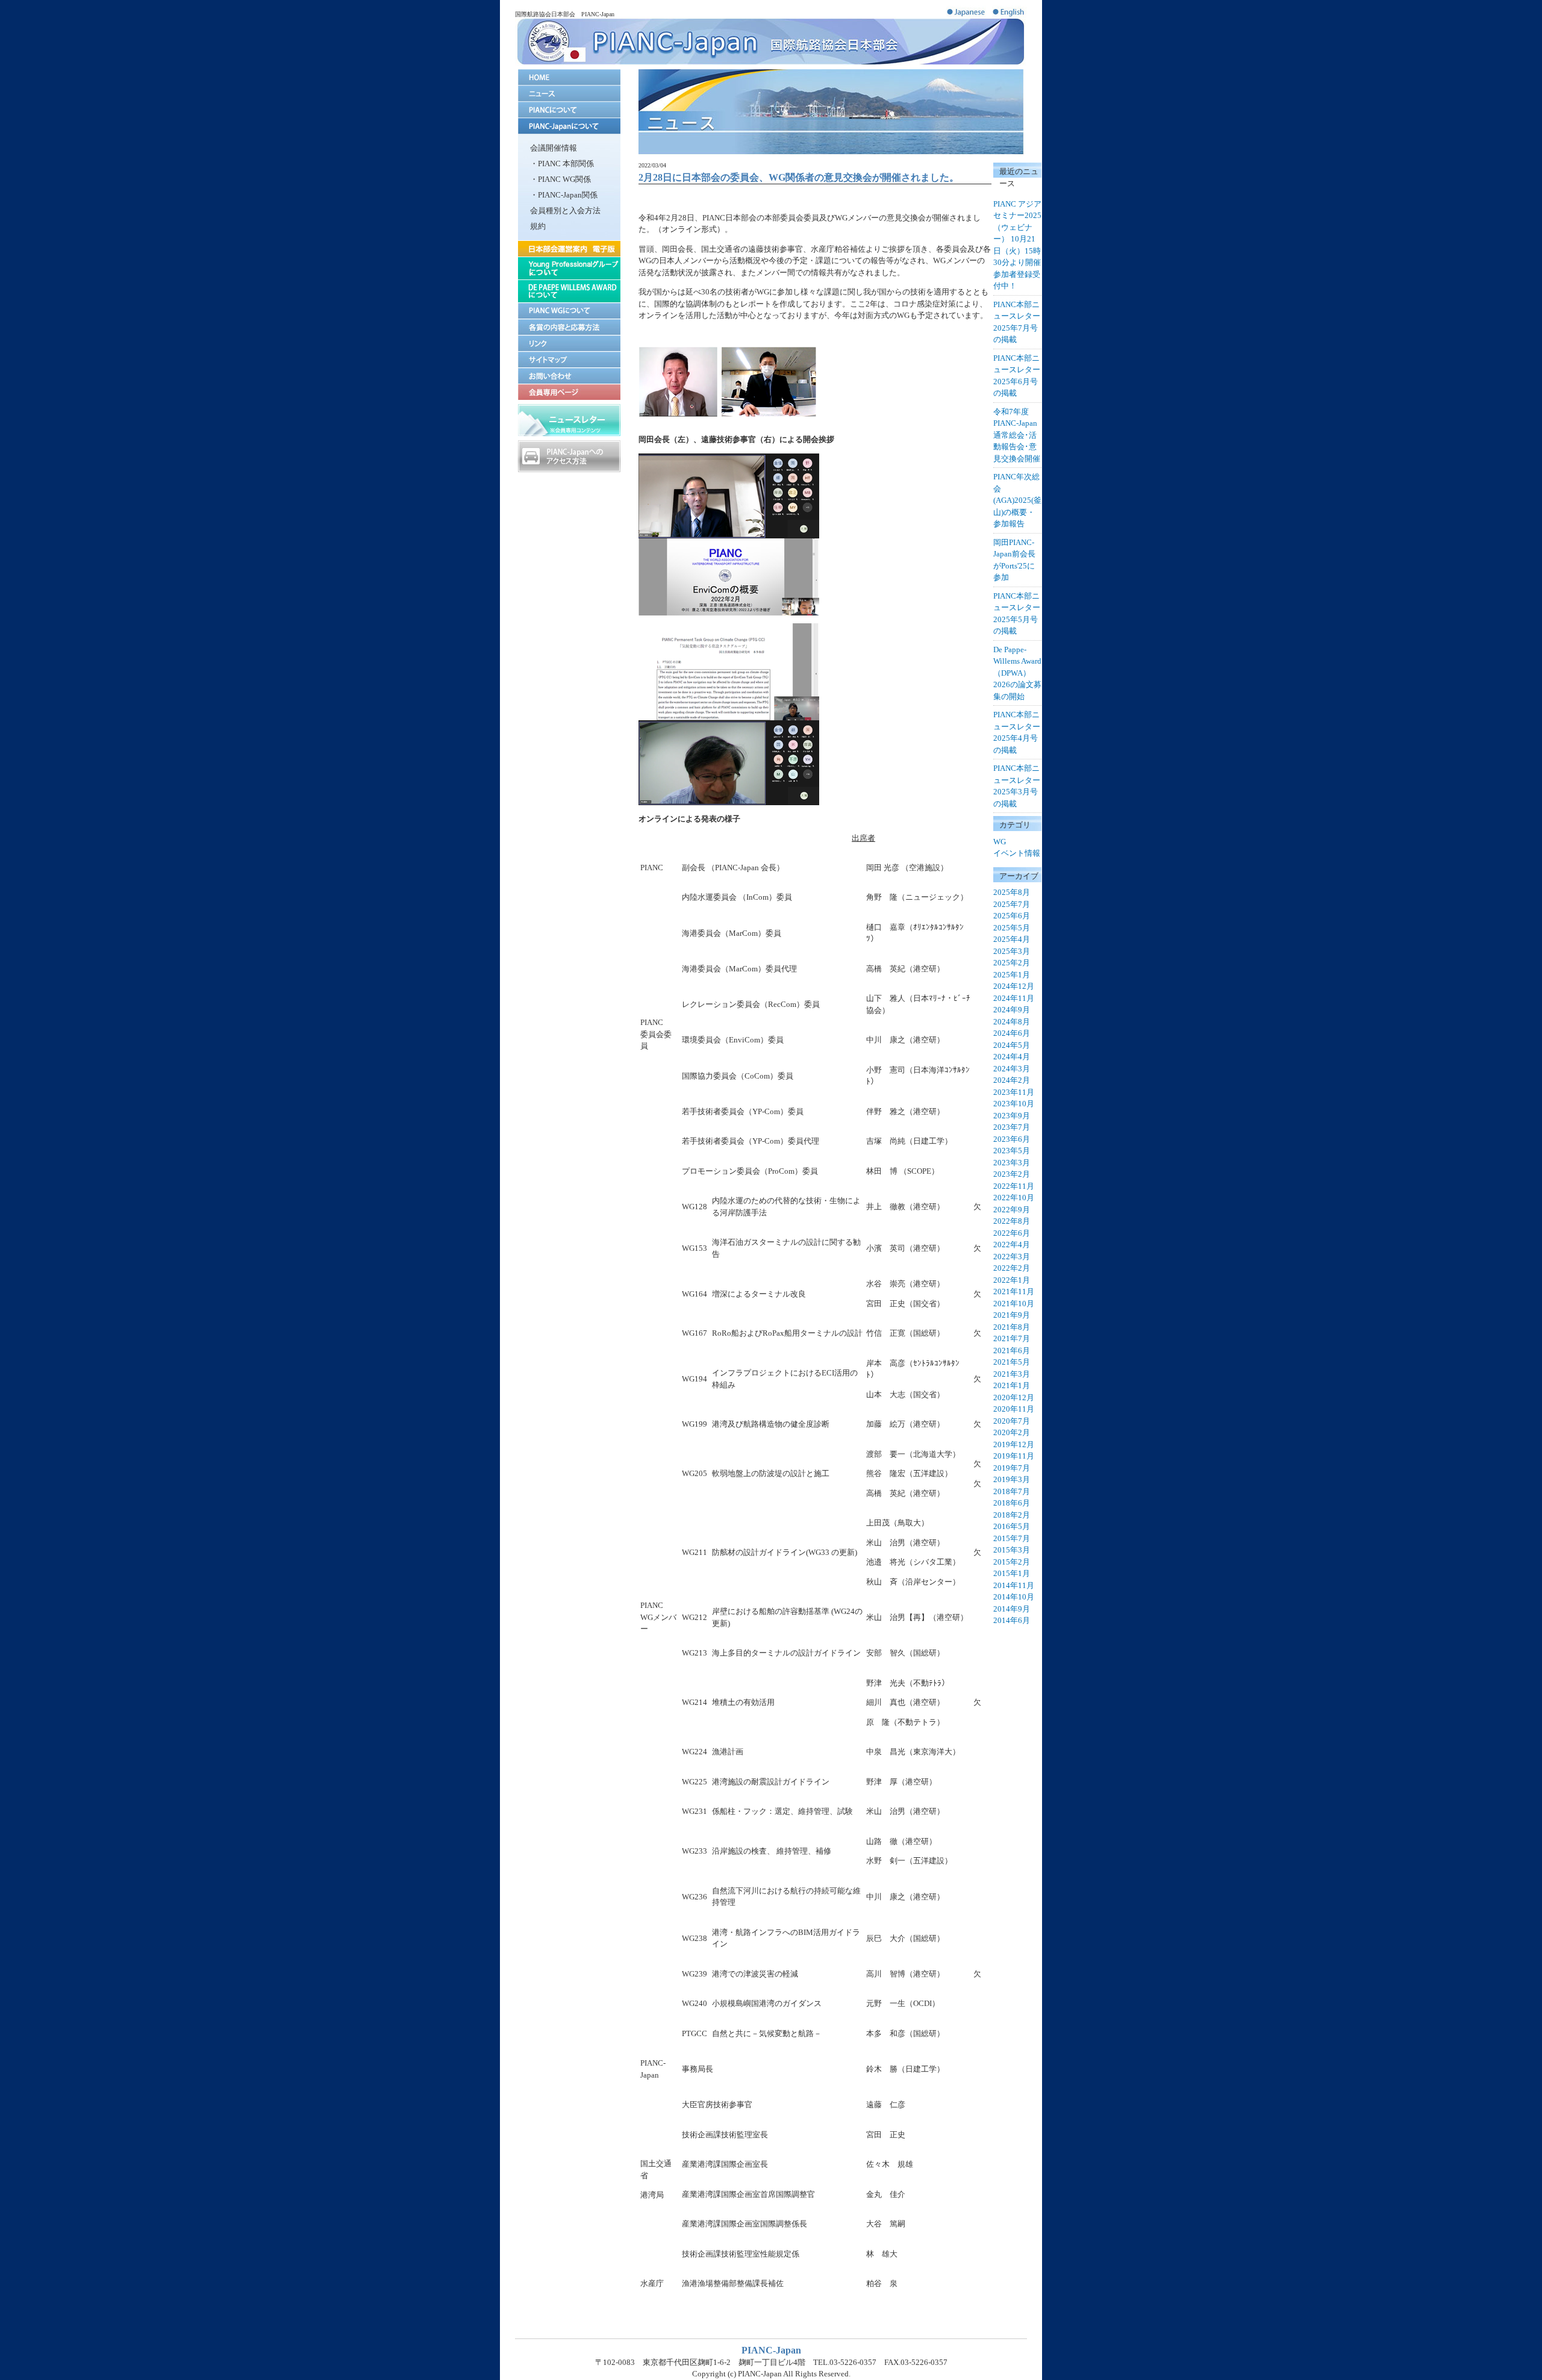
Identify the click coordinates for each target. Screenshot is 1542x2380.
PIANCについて (569, 110)
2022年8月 (1012, 1221)
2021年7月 (1012, 1338)
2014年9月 (1012, 1609)
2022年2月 (1012, 1268)
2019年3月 (1012, 1479)
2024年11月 (1014, 998)
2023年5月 (1012, 1151)
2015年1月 (1012, 1573)
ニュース (569, 94)
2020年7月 (1012, 1421)
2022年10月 (1014, 1198)
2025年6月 (1012, 916)
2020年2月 (1012, 1432)
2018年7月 (1012, 1491)
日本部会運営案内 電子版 (569, 248)
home (569, 77)
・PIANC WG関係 (560, 179)
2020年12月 (1014, 1397)
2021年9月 (1012, 1315)
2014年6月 (1012, 1620)
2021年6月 (1012, 1350)
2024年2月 (1012, 1080)
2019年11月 (1014, 1456)
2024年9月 (1012, 1010)
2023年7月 (1012, 1127)
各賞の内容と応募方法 (569, 327)
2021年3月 (1012, 1374)
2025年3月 (1012, 951)
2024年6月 (1012, 1033)
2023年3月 (1012, 1163)
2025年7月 (1012, 904)
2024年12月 (1014, 986)
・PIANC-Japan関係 (564, 195)
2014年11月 (1014, 1585)
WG (1000, 842)
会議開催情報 (554, 148)
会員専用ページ (569, 392)
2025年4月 (1012, 939)
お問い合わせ (569, 375)
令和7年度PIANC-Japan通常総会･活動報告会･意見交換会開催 (1017, 435)
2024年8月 (1012, 1022)
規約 (538, 226)
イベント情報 (1017, 853)
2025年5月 (1012, 928)
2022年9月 (1012, 1210)
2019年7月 (1012, 1468)
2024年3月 (1012, 1069)
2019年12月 (1014, 1444)
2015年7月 (1012, 1538)
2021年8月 (1012, 1327)
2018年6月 (1012, 1503)
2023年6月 (1012, 1139)
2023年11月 (1014, 1092)
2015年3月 (1012, 1550)
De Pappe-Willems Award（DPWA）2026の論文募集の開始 (1017, 673)
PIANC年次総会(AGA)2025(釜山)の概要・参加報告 (1017, 500)
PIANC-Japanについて (569, 126)
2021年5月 (1012, 1362)
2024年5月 (1012, 1045)
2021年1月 (1012, 1385)
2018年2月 (1012, 1515)
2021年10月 (1014, 1304)
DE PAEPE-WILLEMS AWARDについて (569, 291)
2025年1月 (1012, 975)
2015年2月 (1012, 1562)
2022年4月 (1012, 1245)
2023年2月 (1012, 1174)
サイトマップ (569, 359)
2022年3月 (1012, 1257)
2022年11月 (1014, 1186)
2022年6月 (1012, 1233)
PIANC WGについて (569, 310)
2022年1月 (1012, 1280)
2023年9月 (1012, 1116)
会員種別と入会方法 (565, 210)
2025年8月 (1012, 892)
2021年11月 (1014, 1291)
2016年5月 (1012, 1526)
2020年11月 (1014, 1409)
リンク (569, 343)
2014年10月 (1014, 1597)
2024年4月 (1012, 1057)
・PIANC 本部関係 (562, 164)
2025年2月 (1012, 963)
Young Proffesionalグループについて (569, 268)
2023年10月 (1014, 1104)
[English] (1010, 15)
